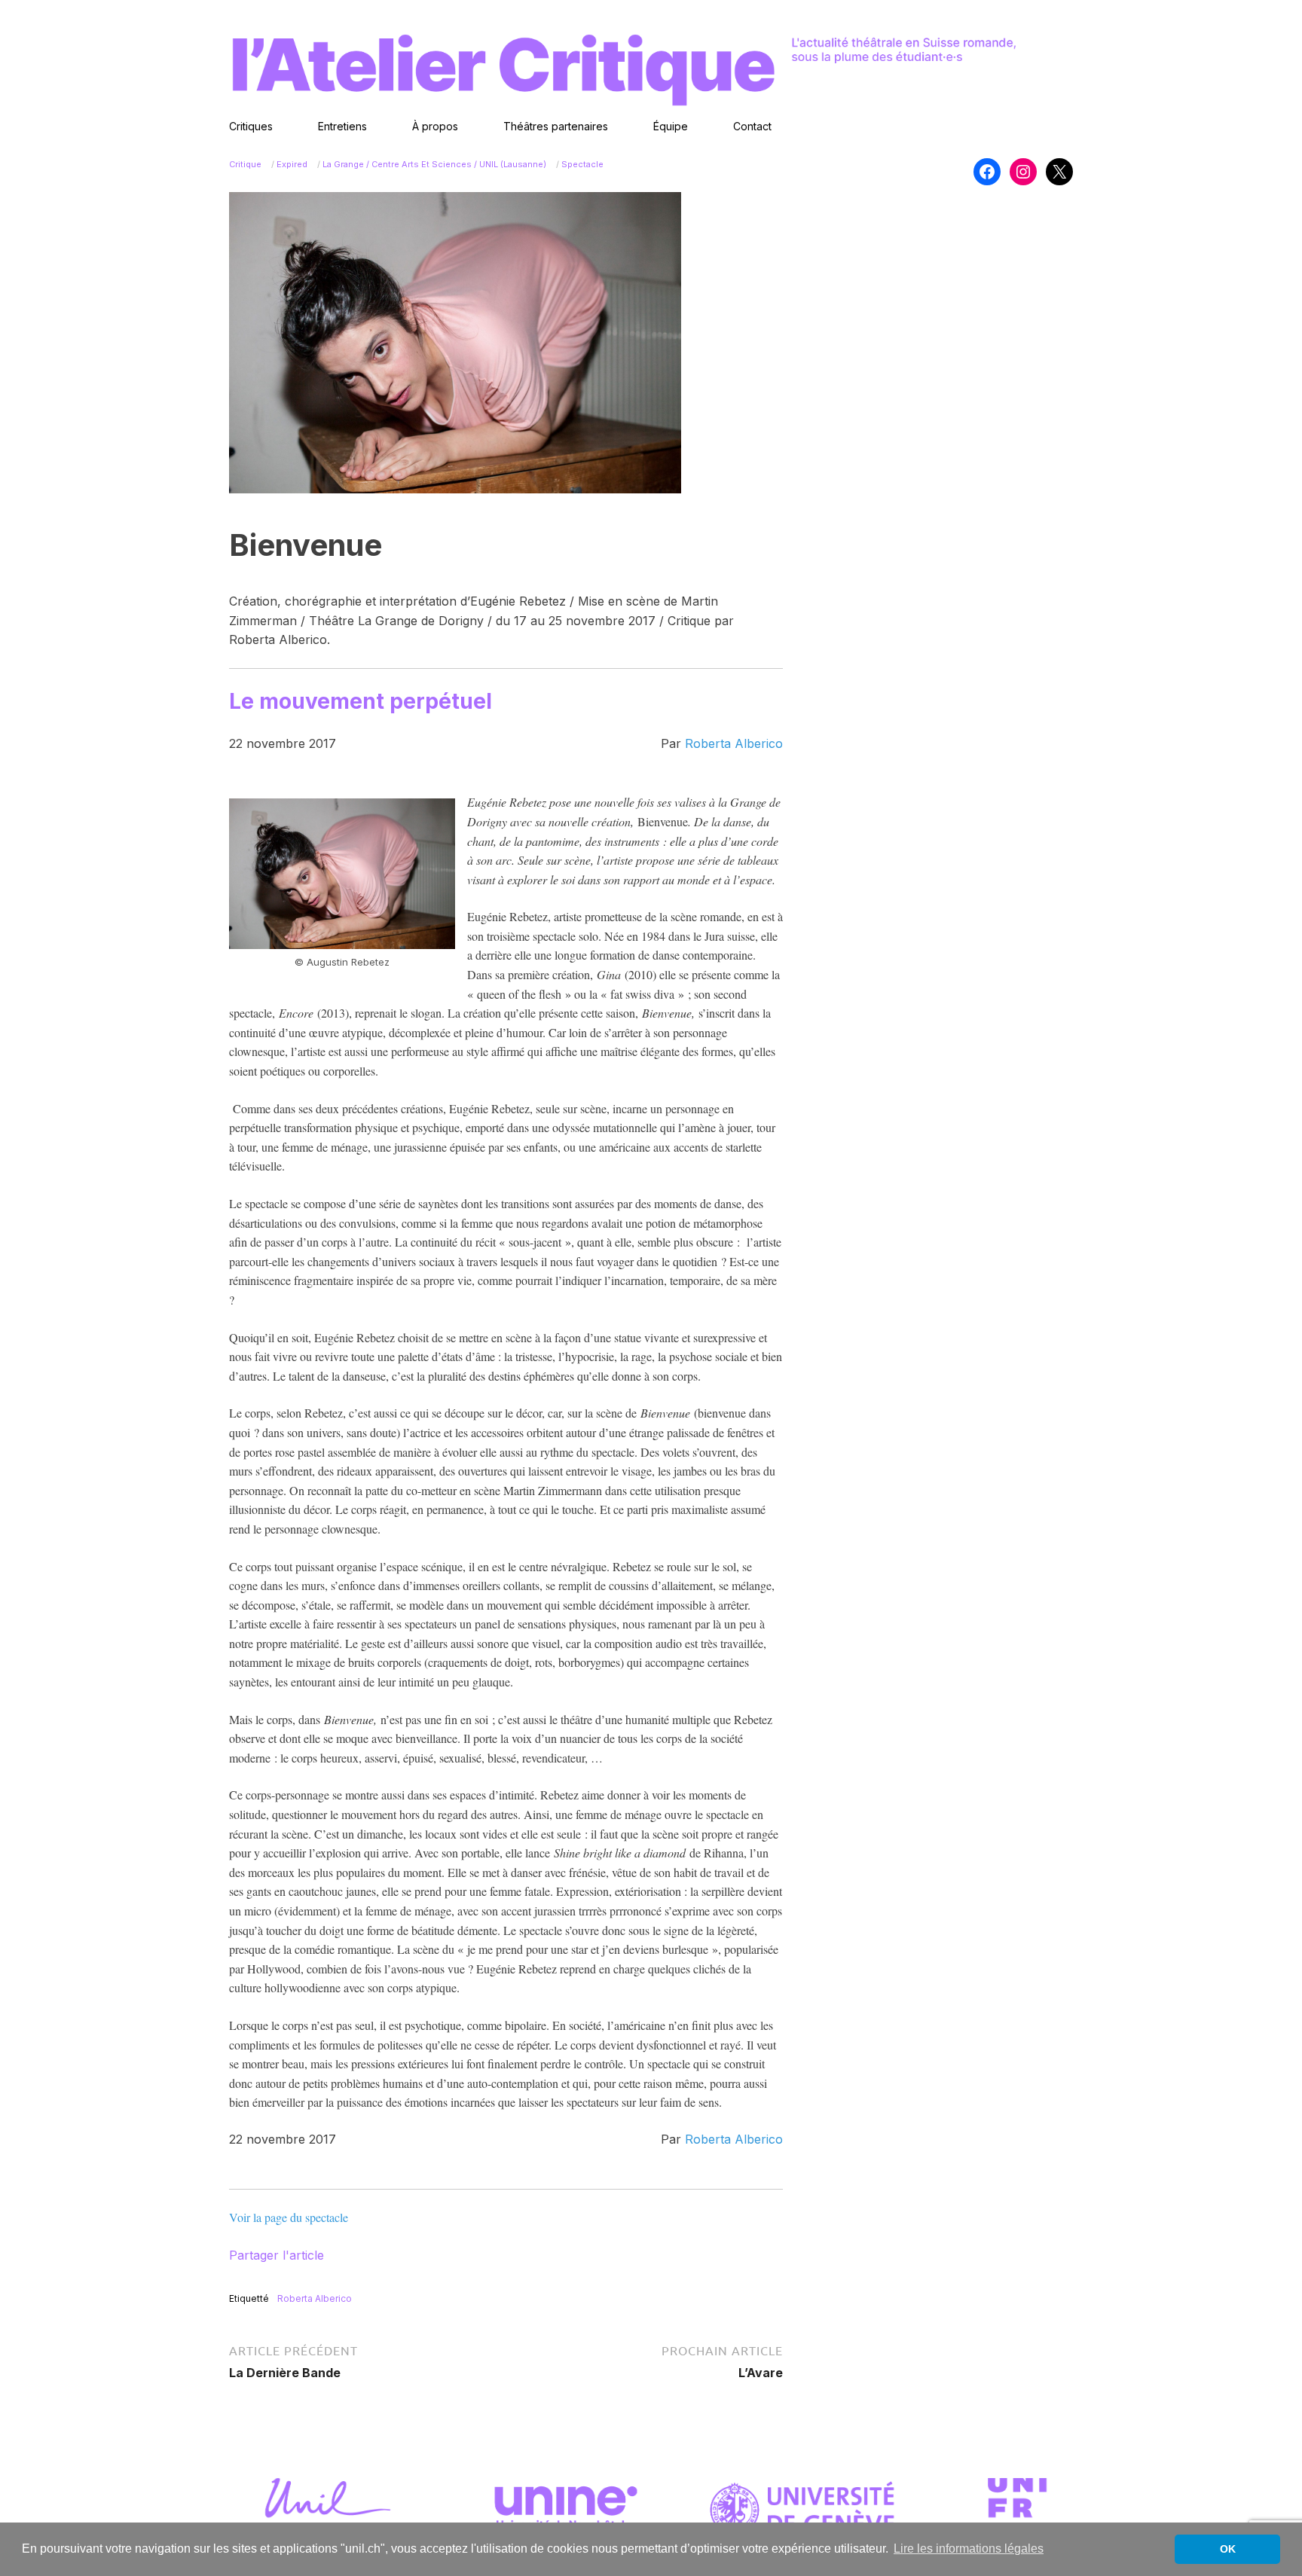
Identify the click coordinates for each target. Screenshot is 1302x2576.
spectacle (582, 164)
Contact (752, 126)
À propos (435, 126)
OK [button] (1228, 2549)
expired (292, 164)
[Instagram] (1023, 172)
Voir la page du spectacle (289, 2217)
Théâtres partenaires (556, 126)
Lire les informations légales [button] (969, 2549)
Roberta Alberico (734, 743)
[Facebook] (987, 172)
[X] (1059, 172)
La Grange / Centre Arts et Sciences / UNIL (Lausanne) (434, 164)
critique (245, 164)
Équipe (671, 126)
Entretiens (342, 126)
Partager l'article (277, 2255)
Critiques (251, 126)
